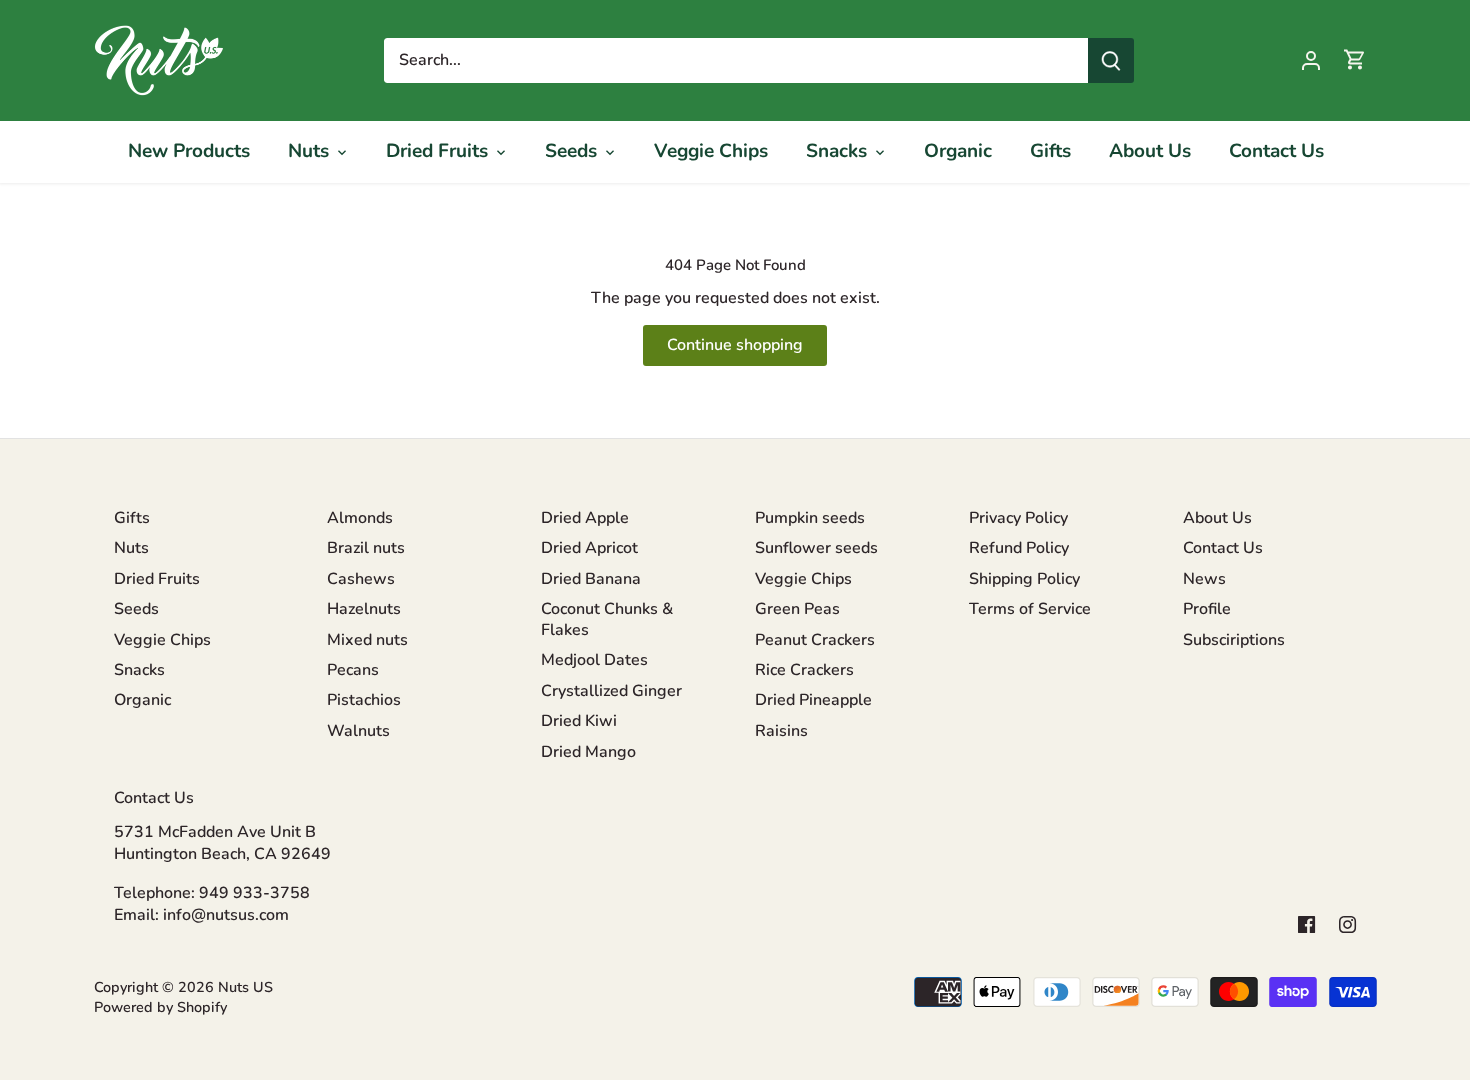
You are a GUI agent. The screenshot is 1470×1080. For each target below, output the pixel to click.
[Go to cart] (1355, 60)
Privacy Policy (1018, 518)
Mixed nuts (367, 640)
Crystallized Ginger (611, 691)
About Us (1217, 518)
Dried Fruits (157, 579)
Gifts (132, 518)
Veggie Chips (162, 640)
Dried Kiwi (579, 721)
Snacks (139, 670)
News (1204, 579)
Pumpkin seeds (810, 518)
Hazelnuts (364, 609)
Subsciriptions (1234, 640)
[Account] (1311, 60)
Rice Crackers (804, 670)
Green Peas (797, 609)
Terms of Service (1030, 609)
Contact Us (1223, 548)
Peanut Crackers (815, 640)
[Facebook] (1306, 923)
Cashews (361, 579)
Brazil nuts (366, 548)
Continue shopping (735, 345)
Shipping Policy (1024, 579)
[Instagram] (1347, 923)
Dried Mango (588, 752)
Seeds (136, 609)
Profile (1207, 609)
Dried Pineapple (813, 700)
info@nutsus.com (226, 915)
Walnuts (358, 731)
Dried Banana (591, 579)
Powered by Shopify (160, 1007)
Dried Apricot (589, 548)
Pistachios (364, 700)
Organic (142, 700)
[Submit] (1111, 60)
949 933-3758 (254, 893)
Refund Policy (1019, 548)
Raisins (781, 731)
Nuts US (245, 987)
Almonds (360, 518)
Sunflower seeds (816, 548)
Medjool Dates (594, 660)
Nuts (131, 548)
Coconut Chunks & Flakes (607, 619)
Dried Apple (585, 518)
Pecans (353, 670)
